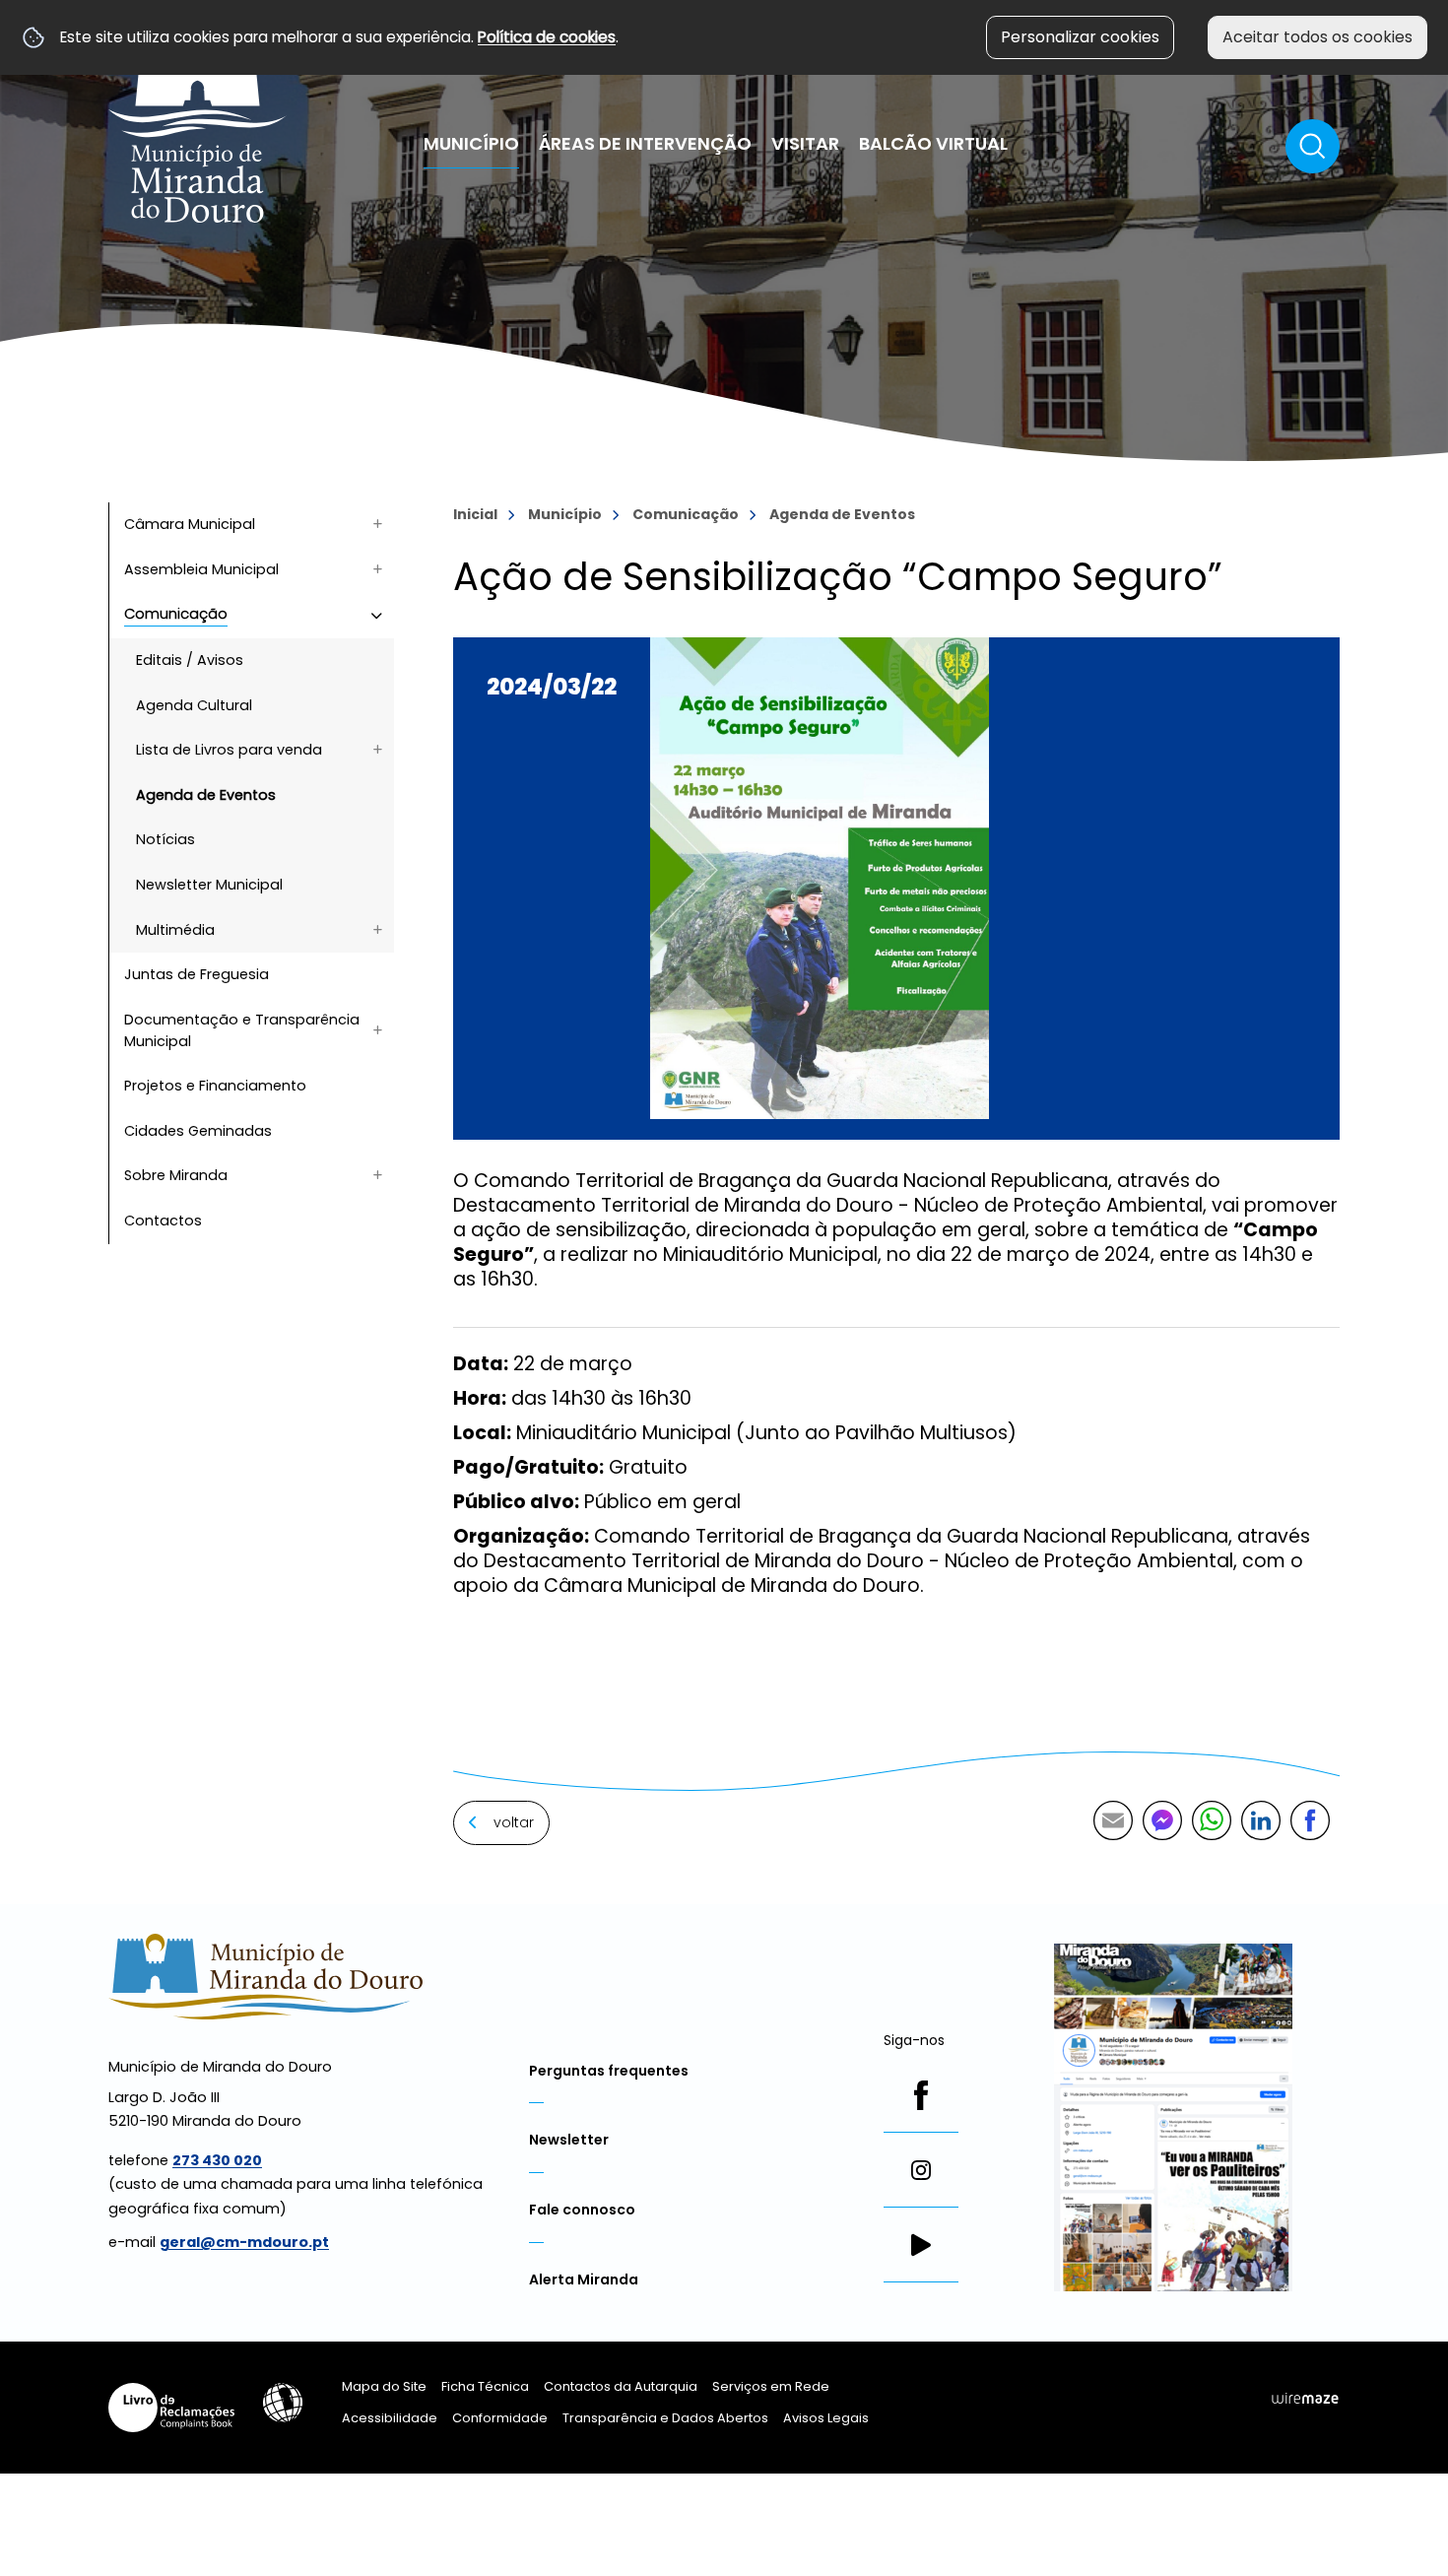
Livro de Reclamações (171, 2408)
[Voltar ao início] (197, 121)
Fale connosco (582, 2210)
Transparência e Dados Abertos (665, 2418)
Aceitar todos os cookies (1317, 37)
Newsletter (569, 2140)
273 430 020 (217, 2160)
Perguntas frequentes (609, 2071)
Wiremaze (1305, 2398)
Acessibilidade (283, 2403)
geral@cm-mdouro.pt (244, 2242)
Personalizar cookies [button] (1080, 37)
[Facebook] (921, 2095)
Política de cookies (547, 37)
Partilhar (1310, 1820)
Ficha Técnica (485, 2386)
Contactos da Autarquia (621, 2386)
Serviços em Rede (771, 2386)
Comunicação (686, 514)
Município (565, 514)
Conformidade (500, 2418)
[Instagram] (921, 2170)
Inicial (475, 514)
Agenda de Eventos (842, 514)
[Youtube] (921, 2245)
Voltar (514, 1822)
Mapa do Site (384, 2386)
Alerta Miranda (584, 2279)
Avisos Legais (826, 2418)
